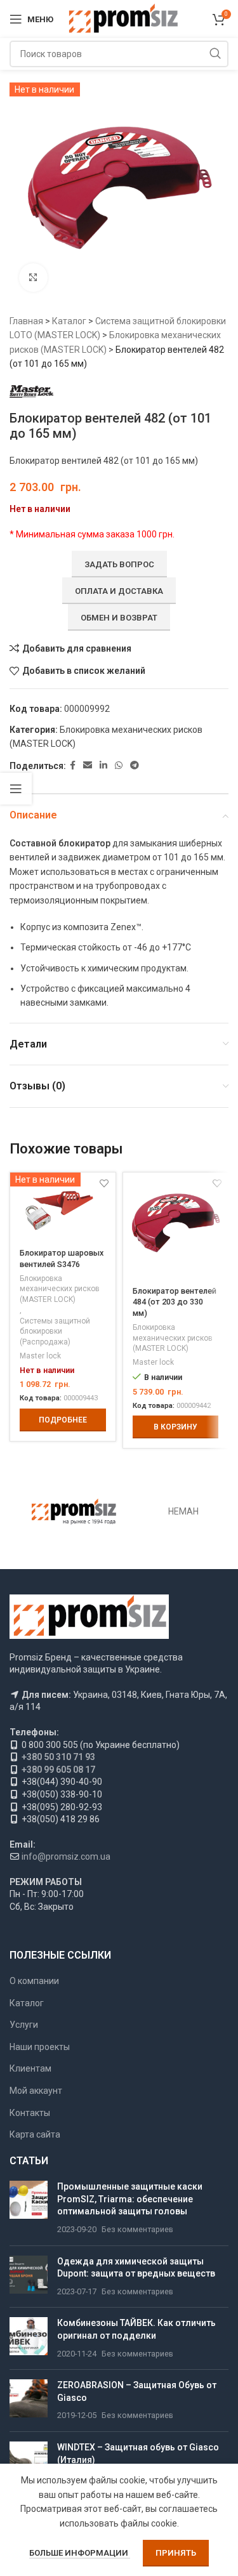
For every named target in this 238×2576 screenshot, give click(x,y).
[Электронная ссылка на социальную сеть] (88, 766)
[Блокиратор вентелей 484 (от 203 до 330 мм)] (176, 1225)
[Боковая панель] (16, 789)
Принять (176, 2553)
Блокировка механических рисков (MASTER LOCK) (60, 1289)
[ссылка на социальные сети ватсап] (119, 766)
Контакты (30, 2113)
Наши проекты (40, 2047)
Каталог (69, 321)
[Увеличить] (33, 278)
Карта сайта (35, 2134)
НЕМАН (183, 1511)
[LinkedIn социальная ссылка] (103, 766)
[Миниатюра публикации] (29, 2208)
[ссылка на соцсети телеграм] (135, 766)
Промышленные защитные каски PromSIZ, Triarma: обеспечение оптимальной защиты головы (130, 2199)
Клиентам (30, 2068)
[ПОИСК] (215, 54)
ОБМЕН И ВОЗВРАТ (119, 618)
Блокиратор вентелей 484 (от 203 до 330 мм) (175, 1302)
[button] (176, 1427)
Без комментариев (137, 2229)
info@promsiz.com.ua (66, 1856)
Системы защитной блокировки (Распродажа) (55, 1332)
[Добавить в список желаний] (217, 1184)
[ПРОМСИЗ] (74, 1512)
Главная (26, 321)
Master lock (40, 1356)
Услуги (24, 2025)
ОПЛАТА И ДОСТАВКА (119, 591)
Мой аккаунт (36, 2091)
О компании (34, 1981)
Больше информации (80, 2553)
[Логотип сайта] (123, 18)
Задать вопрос (119, 564)
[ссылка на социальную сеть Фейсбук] (73, 766)
